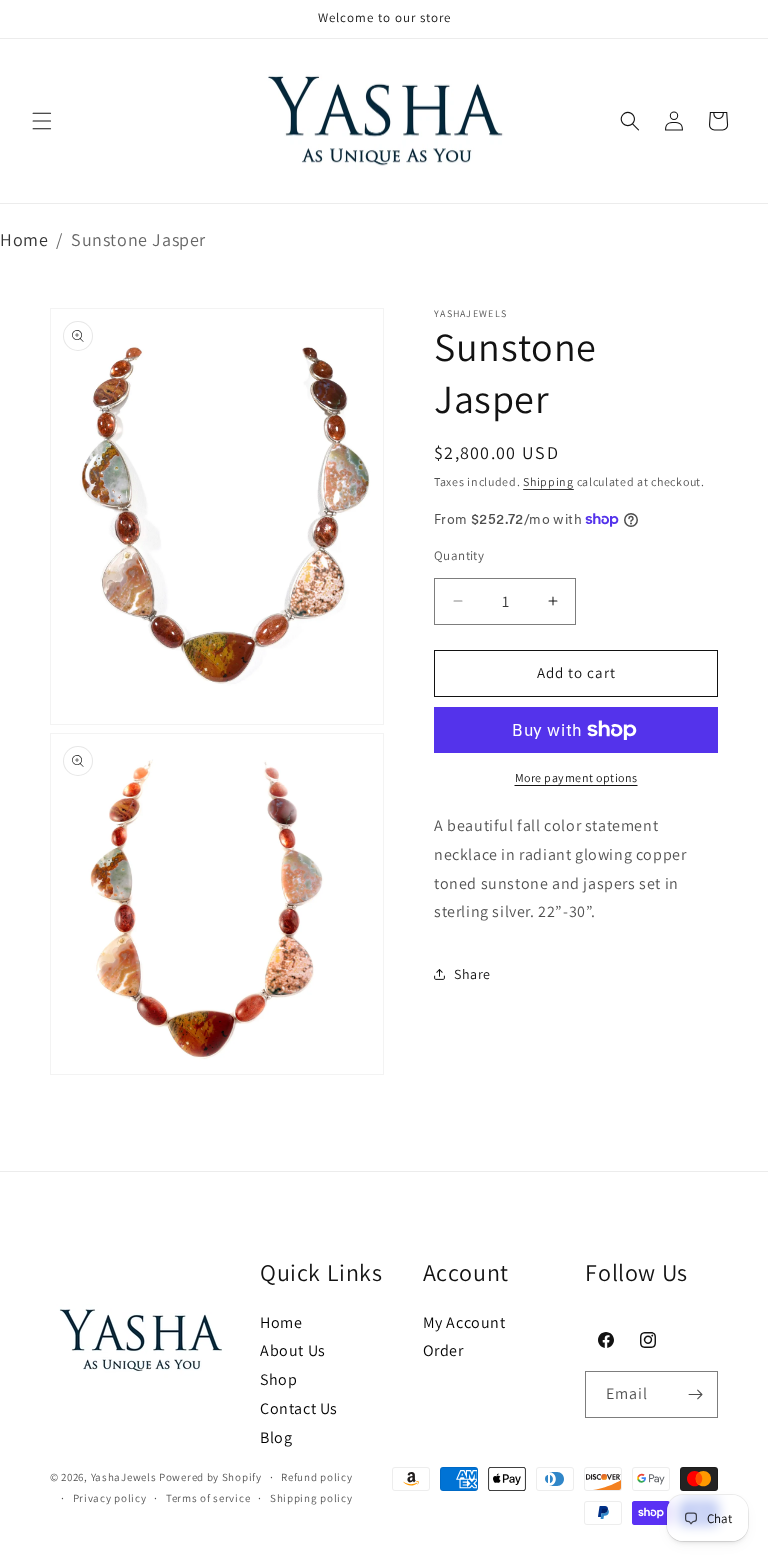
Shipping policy (311, 1498)
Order (443, 1350)
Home (24, 239)
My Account (464, 1322)
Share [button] (472, 974)
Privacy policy (110, 1498)
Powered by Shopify (210, 1477)
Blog (276, 1437)
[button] (42, 121)
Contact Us (299, 1408)
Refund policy (316, 1477)
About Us (293, 1350)
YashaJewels (124, 1477)
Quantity (459, 555)
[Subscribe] (695, 1394)
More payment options (576, 777)
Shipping (548, 481)
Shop (278, 1379)
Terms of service (208, 1498)
